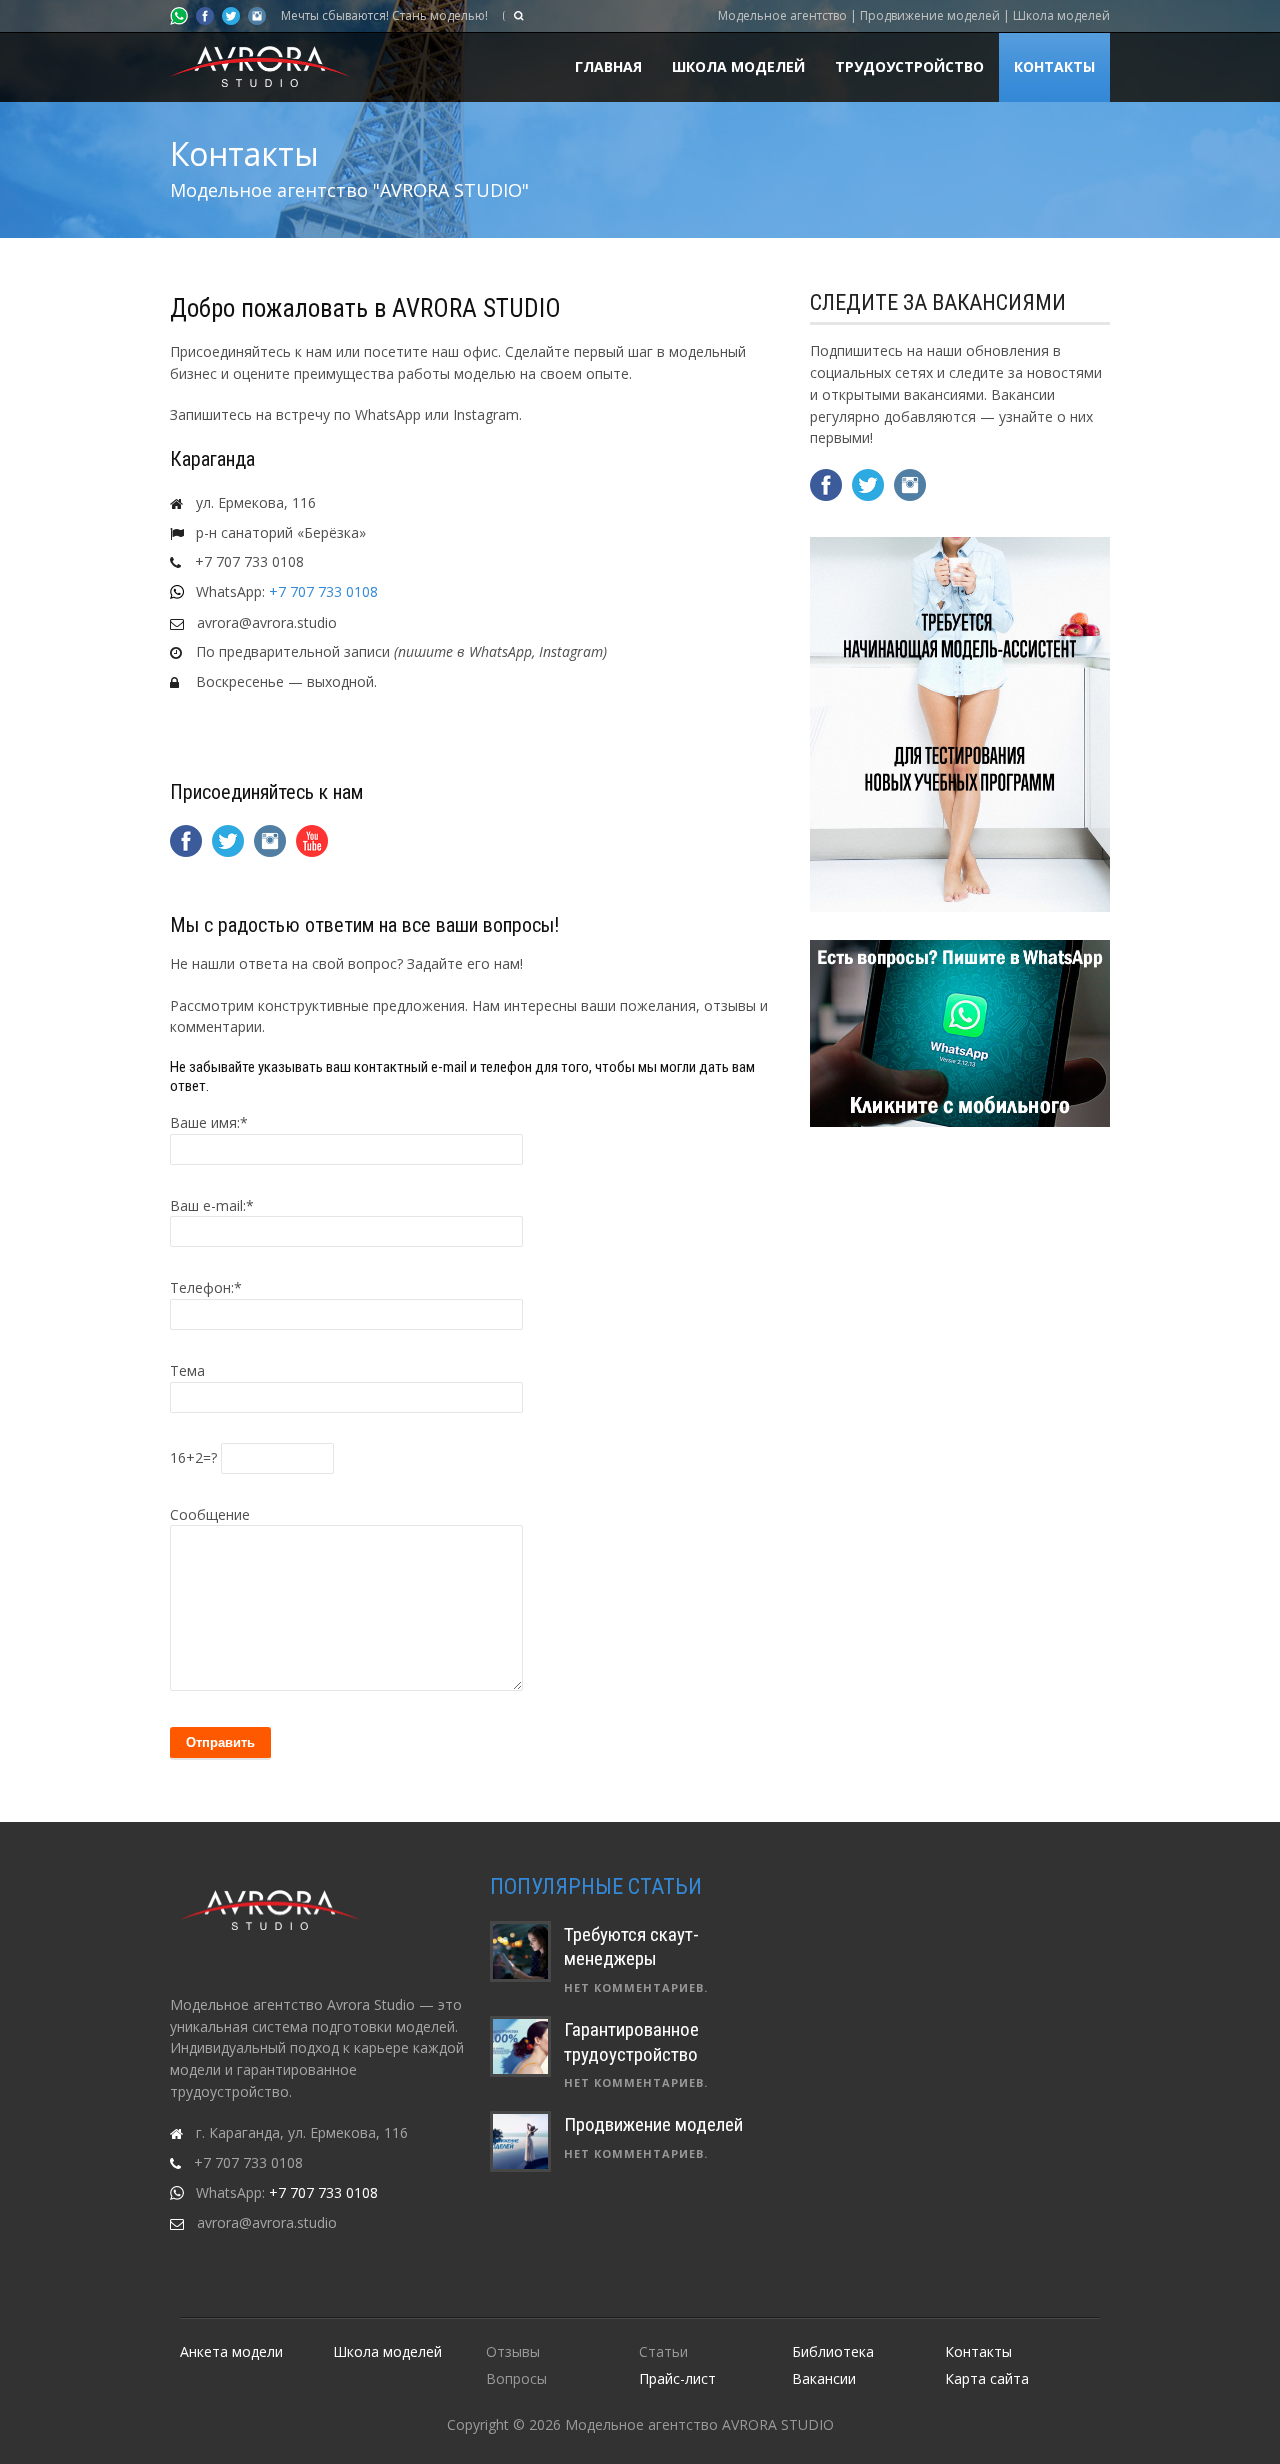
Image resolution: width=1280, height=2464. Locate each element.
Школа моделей (738, 66)
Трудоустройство (909, 66)
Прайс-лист (677, 2378)
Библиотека (833, 2351)
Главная (608, 66)
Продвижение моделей (653, 2124)
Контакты (1054, 66)
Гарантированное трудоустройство (631, 2042)
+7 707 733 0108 (323, 591)
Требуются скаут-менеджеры (631, 1947)
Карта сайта (987, 2378)
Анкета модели (231, 2351)
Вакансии (824, 2378)
